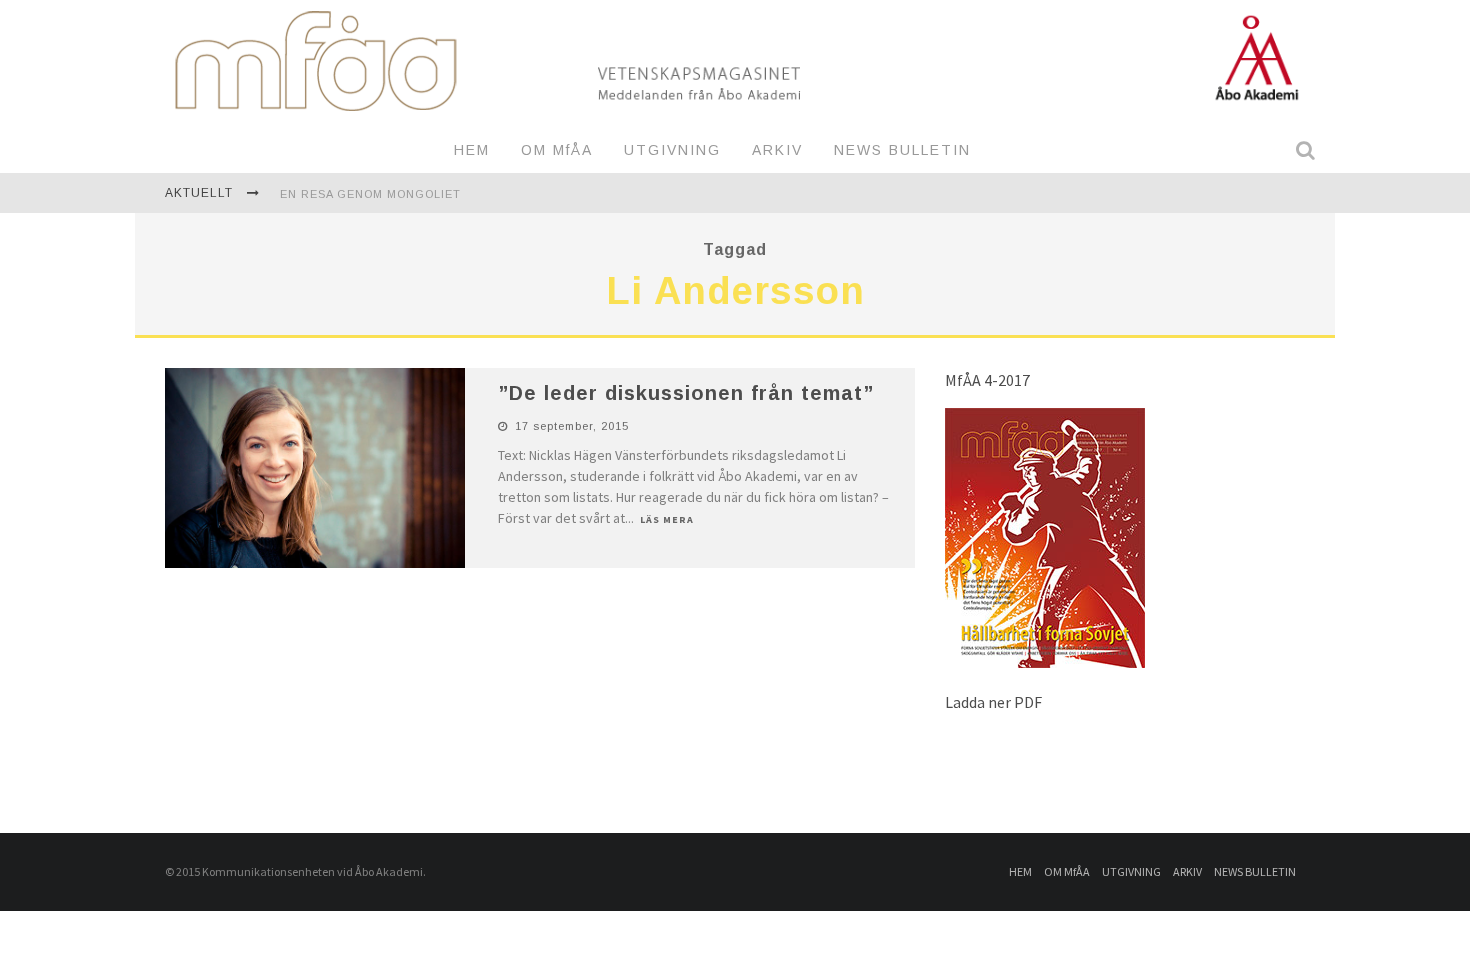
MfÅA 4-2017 (987, 380)
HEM (472, 150)
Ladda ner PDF (993, 702)
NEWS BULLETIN (902, 150)
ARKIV (777, 150)
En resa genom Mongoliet (370, 194)
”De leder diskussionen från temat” (686, 393)
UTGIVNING (672, 150)
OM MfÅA (557, 150)
